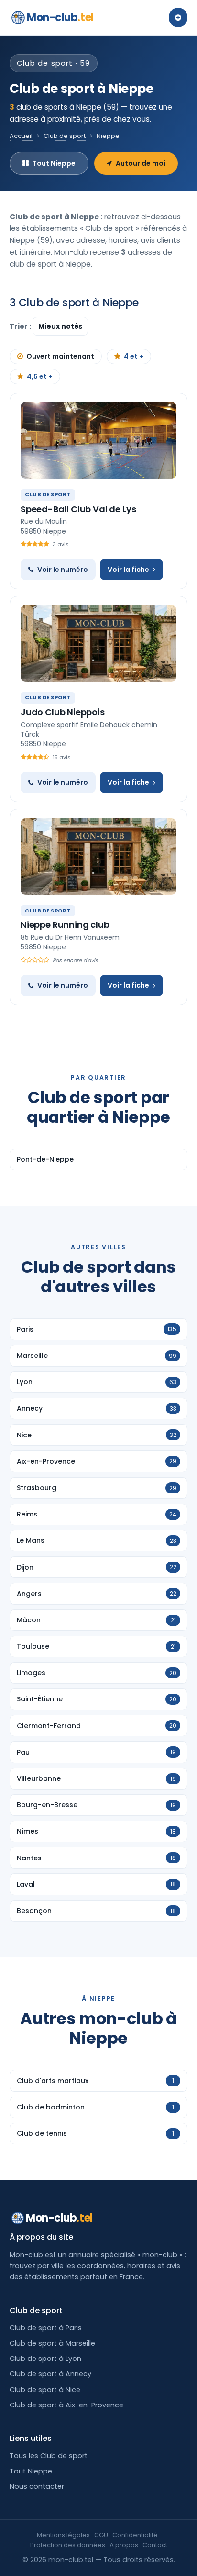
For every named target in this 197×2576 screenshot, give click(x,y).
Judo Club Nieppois (63, 712)
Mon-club (60, 17)
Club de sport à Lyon (45, 2359)
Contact (155, 2545)
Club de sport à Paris (46, 2328)
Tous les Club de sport (49, 2456)
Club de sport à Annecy (50, 2374)
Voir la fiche (128, 570)
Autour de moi (141, 163)
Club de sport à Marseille (52, 2343)
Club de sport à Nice (45, 2390)
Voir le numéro (63, 570)
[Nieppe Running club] (98, 856)
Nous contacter (37, 2486)
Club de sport (65, 136)
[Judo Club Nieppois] (98, 643)
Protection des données (68, 2545)
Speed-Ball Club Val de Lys (78, 509)
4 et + (134, 356)
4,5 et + (40, 376)
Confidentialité (135, 2535)
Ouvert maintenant (60, 356)
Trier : (21, 326)
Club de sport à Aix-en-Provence (66, 2405)
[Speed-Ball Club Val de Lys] (98, 440)
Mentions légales (63, 2535)
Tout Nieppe (54, 163)
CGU (101, 2535)
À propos (124, 2545)
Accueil (21, 136)
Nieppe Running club (65, 925)
